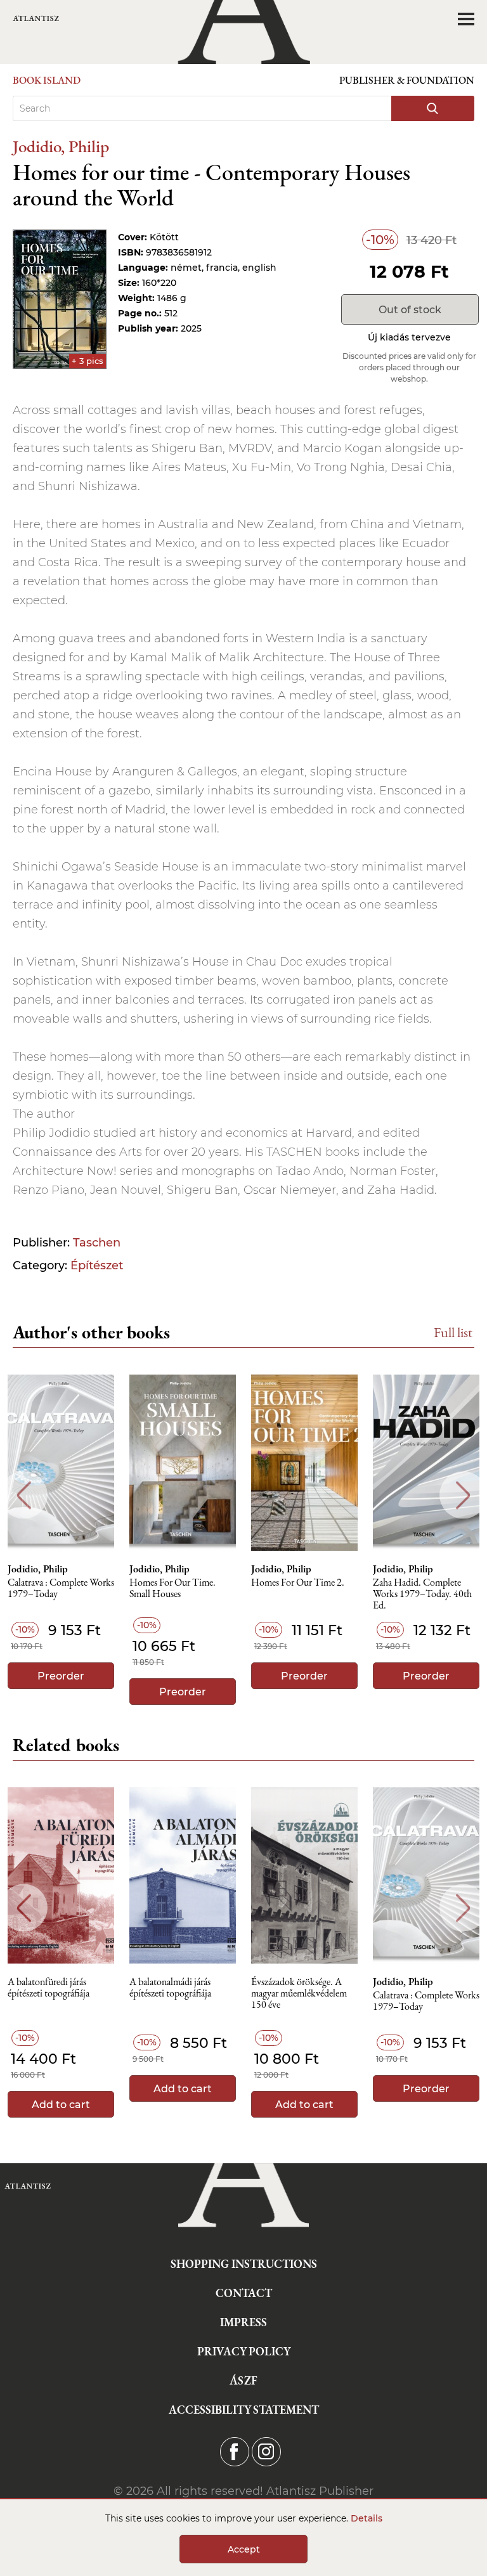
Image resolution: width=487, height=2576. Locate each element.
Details (367, 2518)
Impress (243, 2322)
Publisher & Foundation (407, 80)
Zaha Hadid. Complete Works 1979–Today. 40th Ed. (422, 1594)
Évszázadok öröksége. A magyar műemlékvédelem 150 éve (299, 1994)
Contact (244, 2293)
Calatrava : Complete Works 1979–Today (61, 1589)
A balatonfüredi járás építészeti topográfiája (49, 1988)
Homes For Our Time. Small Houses (172, 1589)
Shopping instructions (244, 2264)
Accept (244, 2549)
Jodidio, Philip (61, 146)
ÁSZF (243, 2380)
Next (463, 1495)
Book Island (47, 80)
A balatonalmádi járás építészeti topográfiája (170, 1988)
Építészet (97, 1265)
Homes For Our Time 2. (298, 1583)
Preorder (61, 1676)
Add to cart (61, 2105)
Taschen (97, 1243)
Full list (453, 1332)
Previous (24, 1495)
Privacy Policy (244, 2351)
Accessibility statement (244, 2410)
